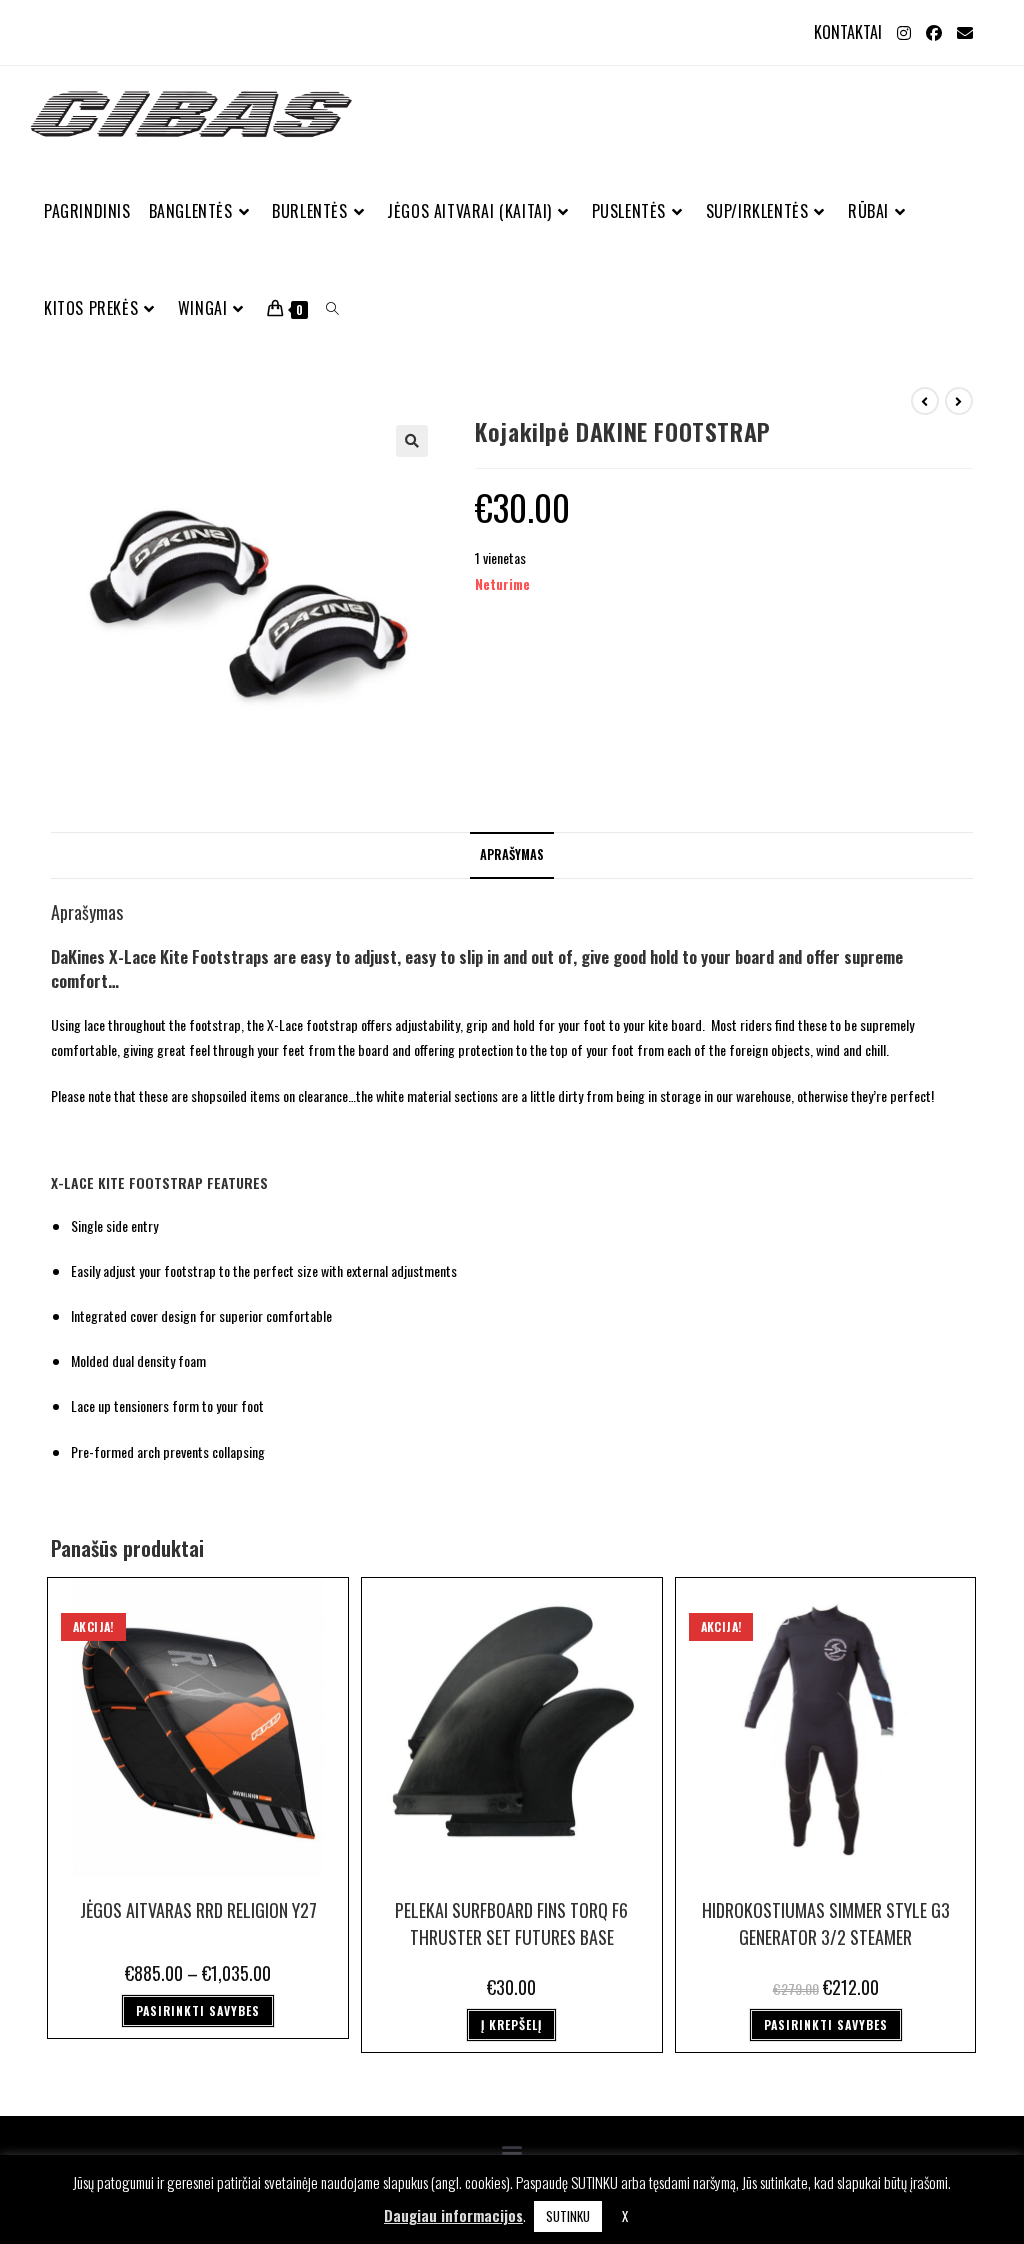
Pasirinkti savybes (198, 2010)
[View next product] (959, 401)
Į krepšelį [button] (511, 2024)
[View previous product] (925, 401)
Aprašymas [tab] (512, 854)
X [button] (625, 2216)
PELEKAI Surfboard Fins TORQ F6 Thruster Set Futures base (511, 1923)
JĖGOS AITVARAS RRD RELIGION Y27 (198, 1910)
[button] (412, 441)
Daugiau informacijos (453, 2215)
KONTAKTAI (848, 32)
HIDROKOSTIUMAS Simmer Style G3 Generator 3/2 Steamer (826, 1923)
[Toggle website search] (332, 308)
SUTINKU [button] (568, 2216)
